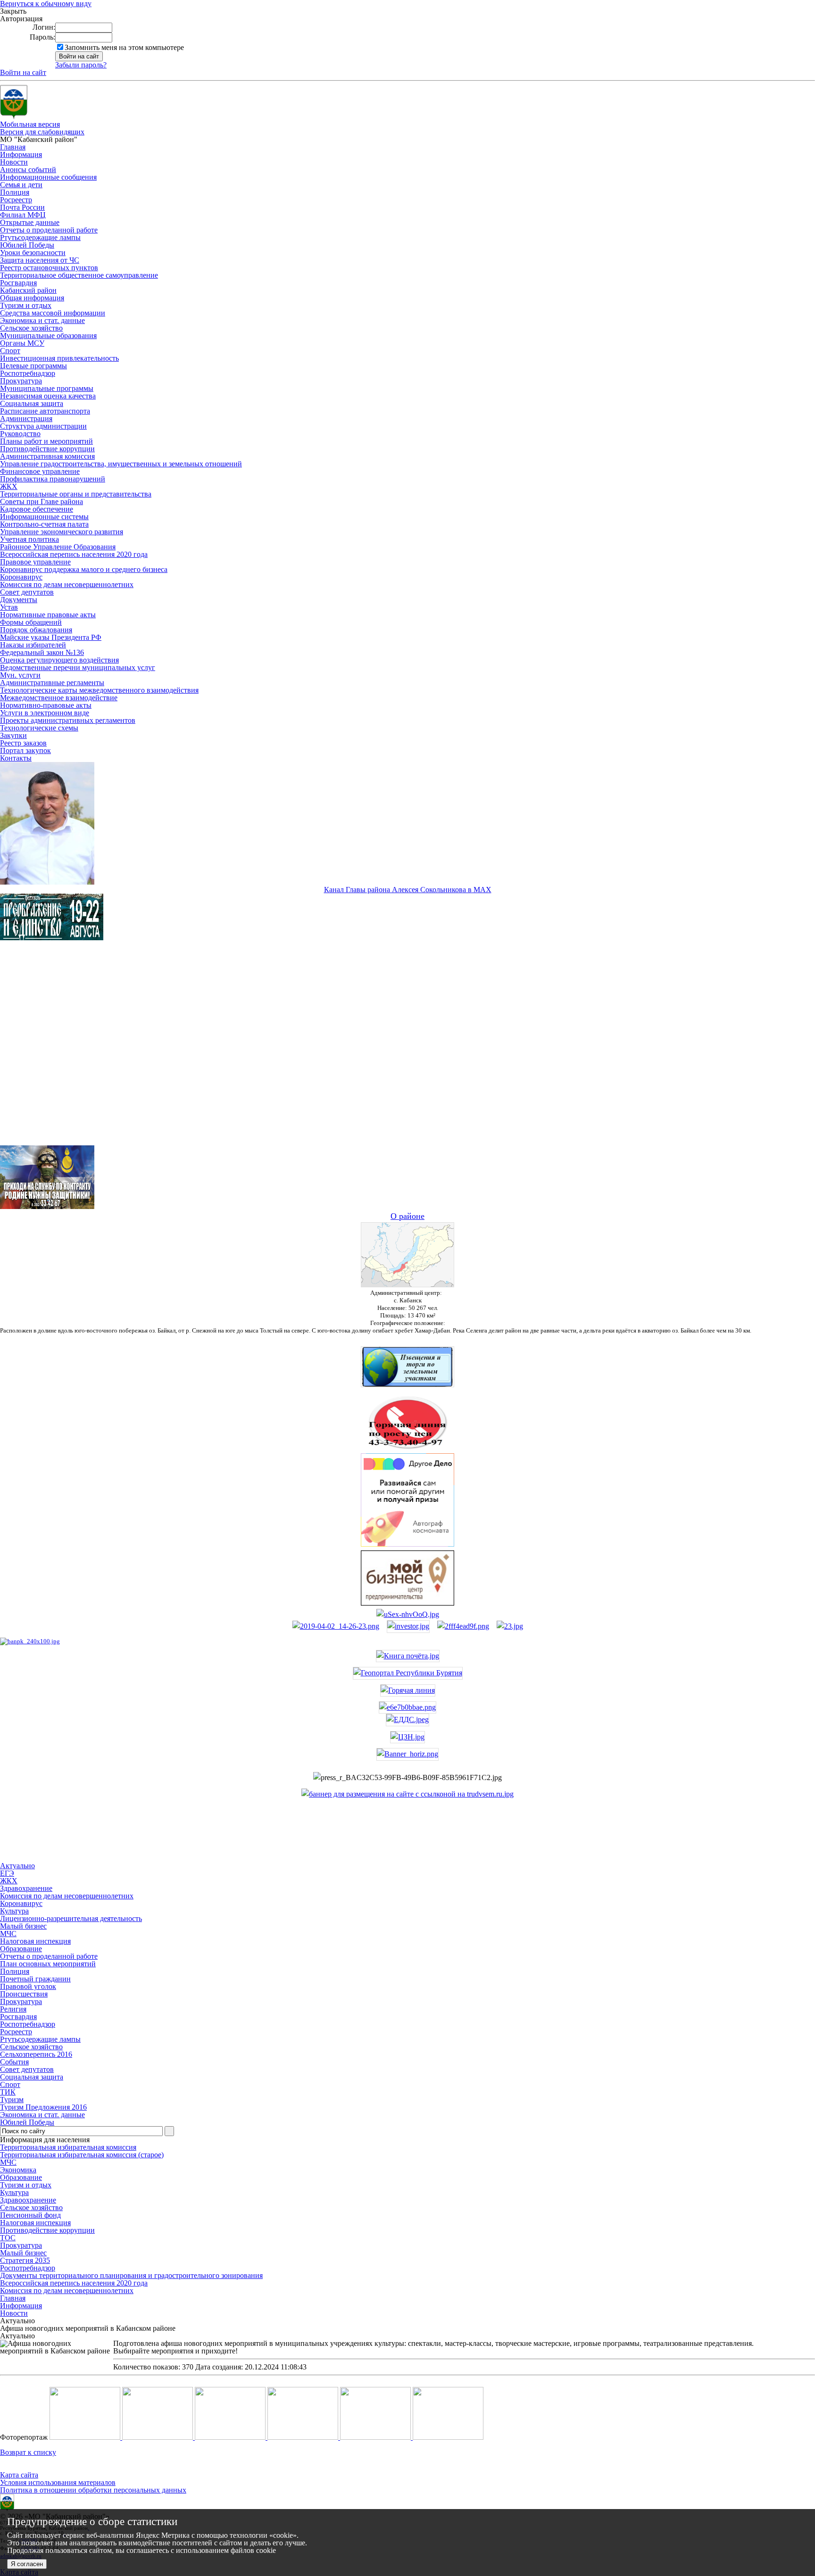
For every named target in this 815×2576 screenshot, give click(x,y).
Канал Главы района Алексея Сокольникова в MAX (408, 890)
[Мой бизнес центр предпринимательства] (407, 1603)
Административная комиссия (47, 456)
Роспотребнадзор (28, 373)
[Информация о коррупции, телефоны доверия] (30, 1641)
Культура (14, 2192)
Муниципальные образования (48, 335)
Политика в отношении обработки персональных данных (93, 2490)
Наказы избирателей (33, 645)
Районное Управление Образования (58, 547)
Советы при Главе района (42, 501)
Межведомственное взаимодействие (59, 698)
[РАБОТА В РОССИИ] (407, 1794)
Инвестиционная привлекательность (59, 358)
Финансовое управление (40, 471)
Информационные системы (44, 517)
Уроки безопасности (33, 253)
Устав (9, 607)
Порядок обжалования (36, 630)
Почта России (22, 207)
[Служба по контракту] (407, 1051)
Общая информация (32, 298)
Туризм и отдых (26, 305)
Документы (19, 600)
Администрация (26, 418)
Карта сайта (19, 2475)
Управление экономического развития (62, 532)
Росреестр (16, 200)
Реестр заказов (23, 743)
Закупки (13, 735)
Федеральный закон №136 (42, 652)
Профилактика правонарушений (53, 479)
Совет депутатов (27, 592)
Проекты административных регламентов (68, 720)
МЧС (8, 2162)
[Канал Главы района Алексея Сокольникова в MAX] (47, 882)
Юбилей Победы (27, 245)
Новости (14, 162)
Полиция (15, 192)
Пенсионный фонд (30, 2215)
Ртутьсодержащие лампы (40, 237)
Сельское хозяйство (31, 328)
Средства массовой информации (53, 313)
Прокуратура (21, 381)
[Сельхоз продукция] (510, 1626)
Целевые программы (33, 366)
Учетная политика (29, 539)
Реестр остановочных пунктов (49, 268)
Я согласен (27, 2564)
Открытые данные (30, 222)
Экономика (18, 2170)
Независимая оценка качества (48, 396)
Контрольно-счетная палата (44, 524)
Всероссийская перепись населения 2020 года (74, 554)
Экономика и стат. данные (42, 320)
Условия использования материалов (58, 2482)
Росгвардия (18, 283)
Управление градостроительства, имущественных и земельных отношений (121, 464)
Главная (13, 147)
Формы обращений (31, 622)
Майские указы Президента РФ (51, 637)
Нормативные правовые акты (48, 615)
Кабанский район (28, 290)
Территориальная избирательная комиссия (68, 2147)
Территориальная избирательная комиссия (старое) (82, 2155)
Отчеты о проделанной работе (49, 230)
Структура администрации (43, 426)
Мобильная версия (30, 124)
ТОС (8, 2238)
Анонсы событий (28, 170)
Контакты (16, 758)
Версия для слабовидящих (42, 132)
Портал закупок (25, 750)
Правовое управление (35, 562)
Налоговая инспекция (35, 2223)
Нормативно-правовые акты (46, 705)
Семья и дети (21, 185)
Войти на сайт (23, 72)
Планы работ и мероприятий (46, 441)
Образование (21, 2177)
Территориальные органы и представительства (76, 494)
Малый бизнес (23, 2253)
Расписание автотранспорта (45, 411)
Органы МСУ (22, 343)
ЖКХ (9, 486)
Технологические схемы (39, 728)
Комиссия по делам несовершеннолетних (67, 584)
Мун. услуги (20, 675)
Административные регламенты (52, 683)
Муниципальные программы (47, 388)
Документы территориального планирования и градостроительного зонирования (131, 2275)
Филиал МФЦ (23, 215)
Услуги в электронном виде (45, 713)
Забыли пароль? (81, 65)
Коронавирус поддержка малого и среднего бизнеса (84, 569)
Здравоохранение (28, 2200)
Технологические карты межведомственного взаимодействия (99, 690)
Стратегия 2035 (25, 2260)
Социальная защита (32, 403)
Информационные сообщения (48, 177)
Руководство (20, 434)
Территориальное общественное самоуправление (79, 275)
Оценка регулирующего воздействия (59, 660)
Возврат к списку (28, 2452)
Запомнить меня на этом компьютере (124, 47)
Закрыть (13, 11)
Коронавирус (21, 577)
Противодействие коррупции (47, 449)
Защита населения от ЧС (40, 260)
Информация (21, 154)
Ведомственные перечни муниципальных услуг (78, 667)
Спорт (10, 351)
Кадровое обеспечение (37, 509)
